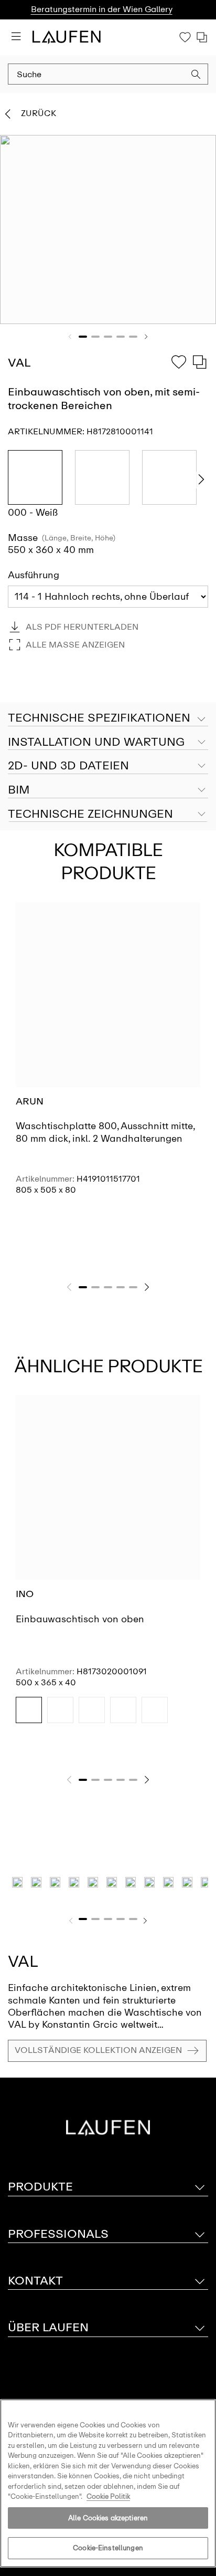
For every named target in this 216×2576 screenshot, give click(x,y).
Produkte (40, 2187)
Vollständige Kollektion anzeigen (98, 2050)
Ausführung (34, 575)
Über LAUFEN (48, 2327)
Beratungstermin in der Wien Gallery (102, 9)
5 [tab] (133, 337)
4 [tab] (121, 337)
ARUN (30, 1101)
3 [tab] (108, 337)
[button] (196, 76)
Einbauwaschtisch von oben (80, 1619)
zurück (39, 113)
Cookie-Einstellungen (108, 2548)
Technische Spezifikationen (99, 718)
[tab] (108, 743)
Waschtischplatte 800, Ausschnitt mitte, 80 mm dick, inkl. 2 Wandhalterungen (105, 1132)
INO (25, 1594)
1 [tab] (83, 337)
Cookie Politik (108, 2496)
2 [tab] (95, 337)
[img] (29, 1710)
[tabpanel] (108, 230)
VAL (23, 1961)
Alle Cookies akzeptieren (108, 2518)
